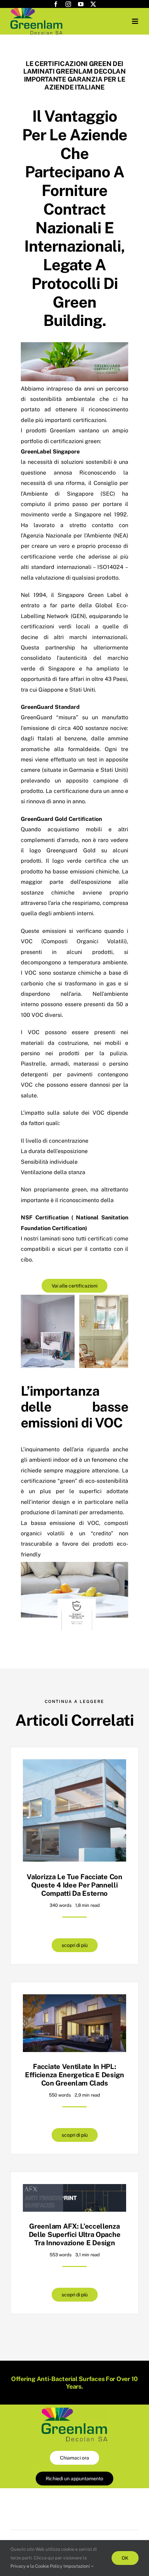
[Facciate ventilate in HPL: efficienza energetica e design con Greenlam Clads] (74, 1999)
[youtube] (81, 4)
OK (125, 2558)
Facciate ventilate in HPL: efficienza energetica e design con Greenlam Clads (74, 2075)
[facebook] (56, 4)
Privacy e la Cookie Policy (36, 2566)
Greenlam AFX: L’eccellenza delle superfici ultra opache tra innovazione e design (75, 2235)
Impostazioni (77, 2566)
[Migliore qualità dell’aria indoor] (74, 2410)
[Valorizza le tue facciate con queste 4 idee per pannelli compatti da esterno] (74, 1764)
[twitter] (93, 4)
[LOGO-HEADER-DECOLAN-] (36, 11)
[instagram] (68, 4)
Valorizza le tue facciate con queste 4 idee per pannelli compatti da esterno (74, 1885)
